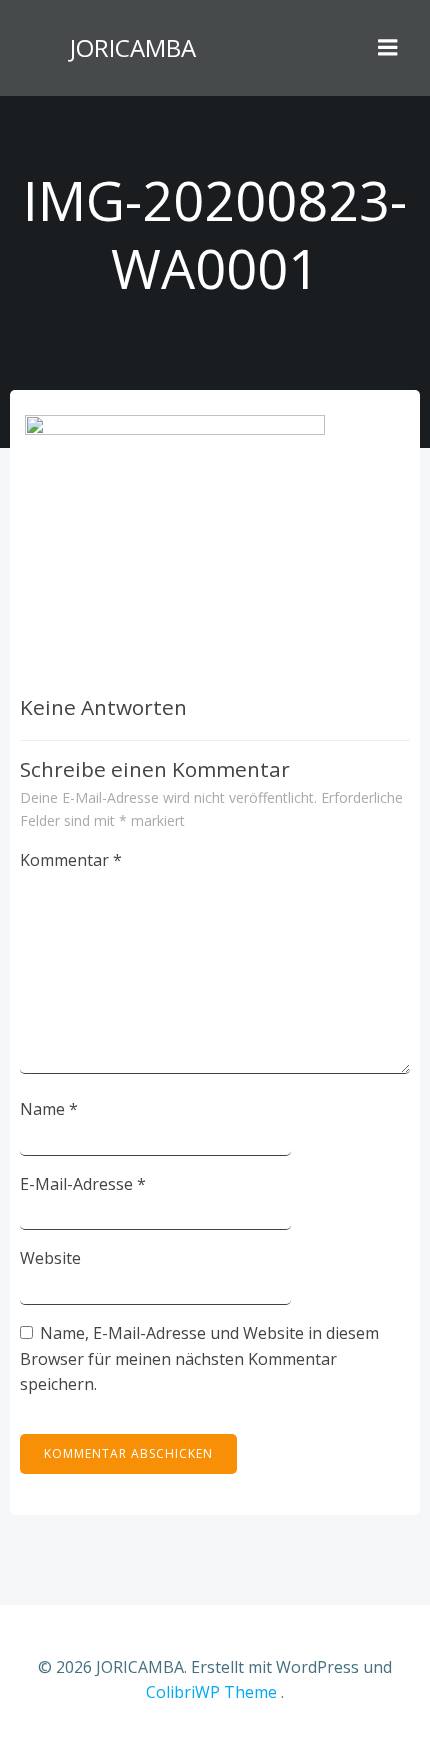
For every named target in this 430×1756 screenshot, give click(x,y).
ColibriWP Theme (211, 1692)
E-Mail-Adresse (83, 1184)
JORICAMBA (133, 47)
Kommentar (71, 860)
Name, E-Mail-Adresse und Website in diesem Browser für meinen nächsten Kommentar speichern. (199, 1358)
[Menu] (388, 48)
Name (49, 1109)
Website (50, 1258)
